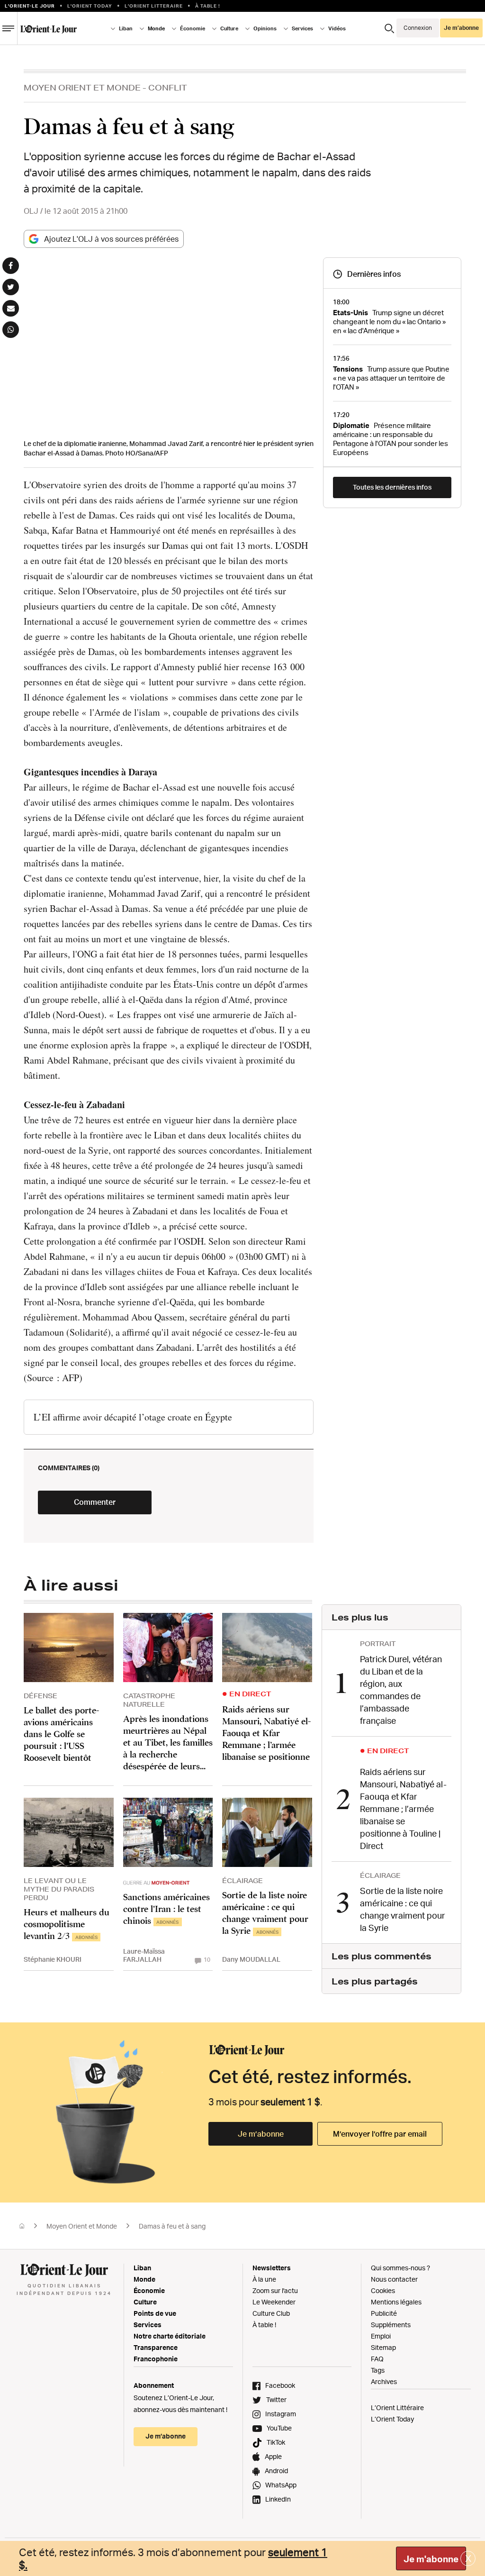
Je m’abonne (261, 2134)
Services (148, 2325)
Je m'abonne (431, 2559)
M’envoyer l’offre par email (380, 2134)
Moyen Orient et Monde (82, 87)
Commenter (95, 1502)
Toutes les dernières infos (392, 487)
